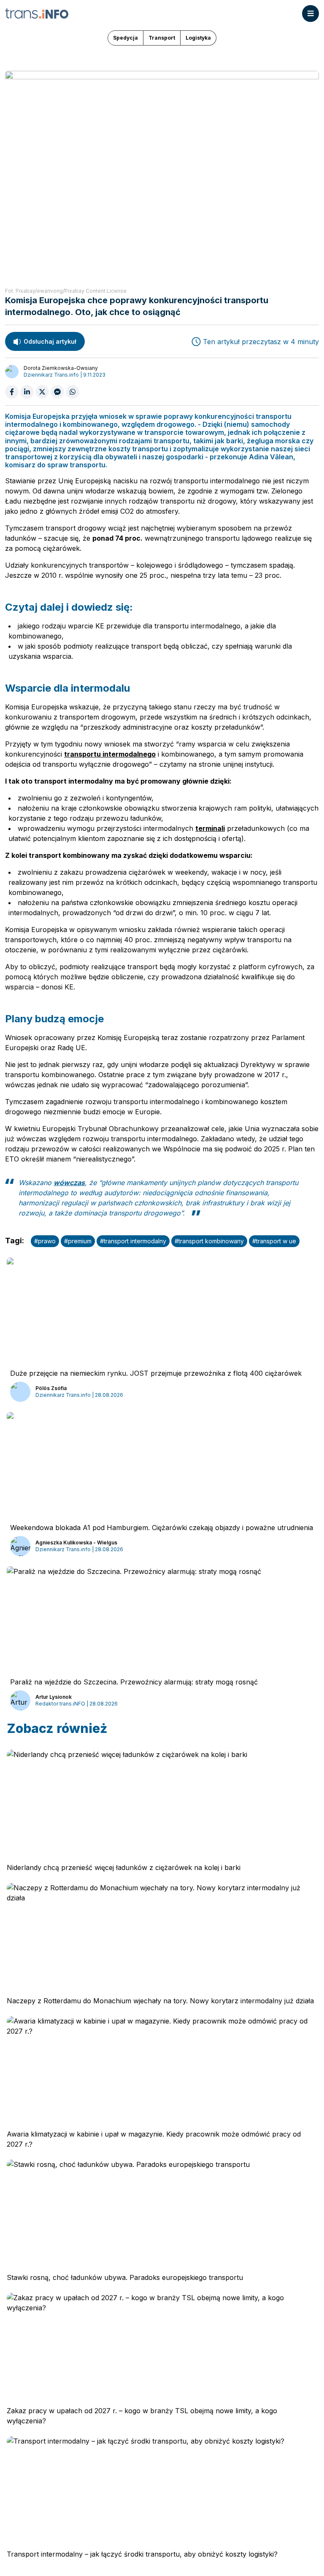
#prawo (45, 1241)
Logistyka (198, 38)
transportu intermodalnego (110, 754)
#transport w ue (274, 1241)
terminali (210, 828)
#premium (78, 1241)
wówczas (69, 1183)
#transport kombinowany (209, 1241)
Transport (162, 38)
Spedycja (126, 38)
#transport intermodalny (133, 1241)
